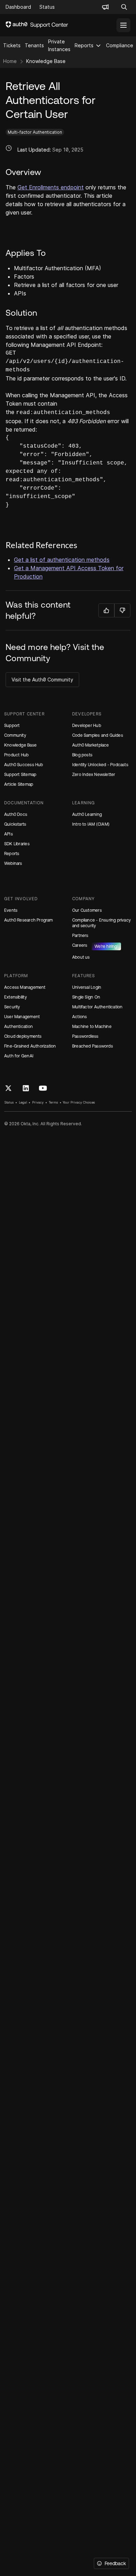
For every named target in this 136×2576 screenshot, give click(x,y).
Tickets (12, 45)
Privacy (38, 1102)
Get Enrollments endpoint (51, 187)
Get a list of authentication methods (62, 560)
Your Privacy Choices (79, 1102)
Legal (23, 1102)
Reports (84, 45)
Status (9, 1102)
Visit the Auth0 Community (42, 680)
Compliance (120, 45)
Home (10, 61)
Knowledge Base (46, 61)
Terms (53, 1102)
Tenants (34, 45)
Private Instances (59, 45)
